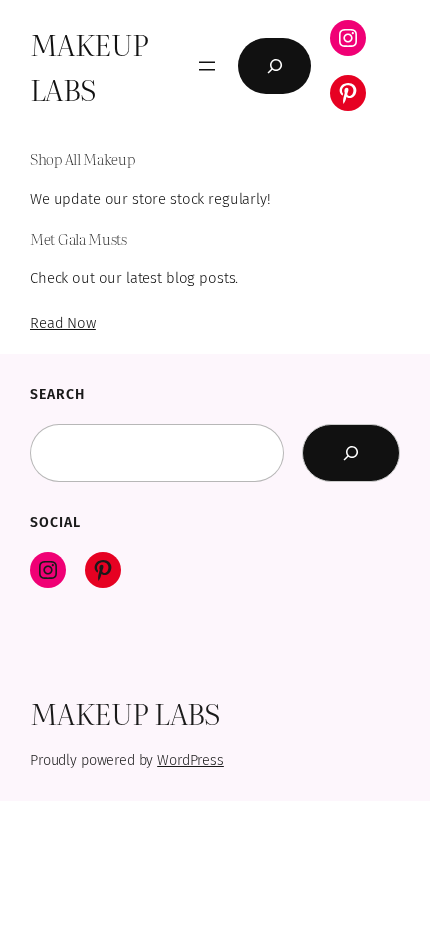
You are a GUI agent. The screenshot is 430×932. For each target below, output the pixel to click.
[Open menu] (207, 66)
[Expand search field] (274, 66)
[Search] (351, 453)
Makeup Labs (89, 65)
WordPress (190, 760)
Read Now (63, 323)
